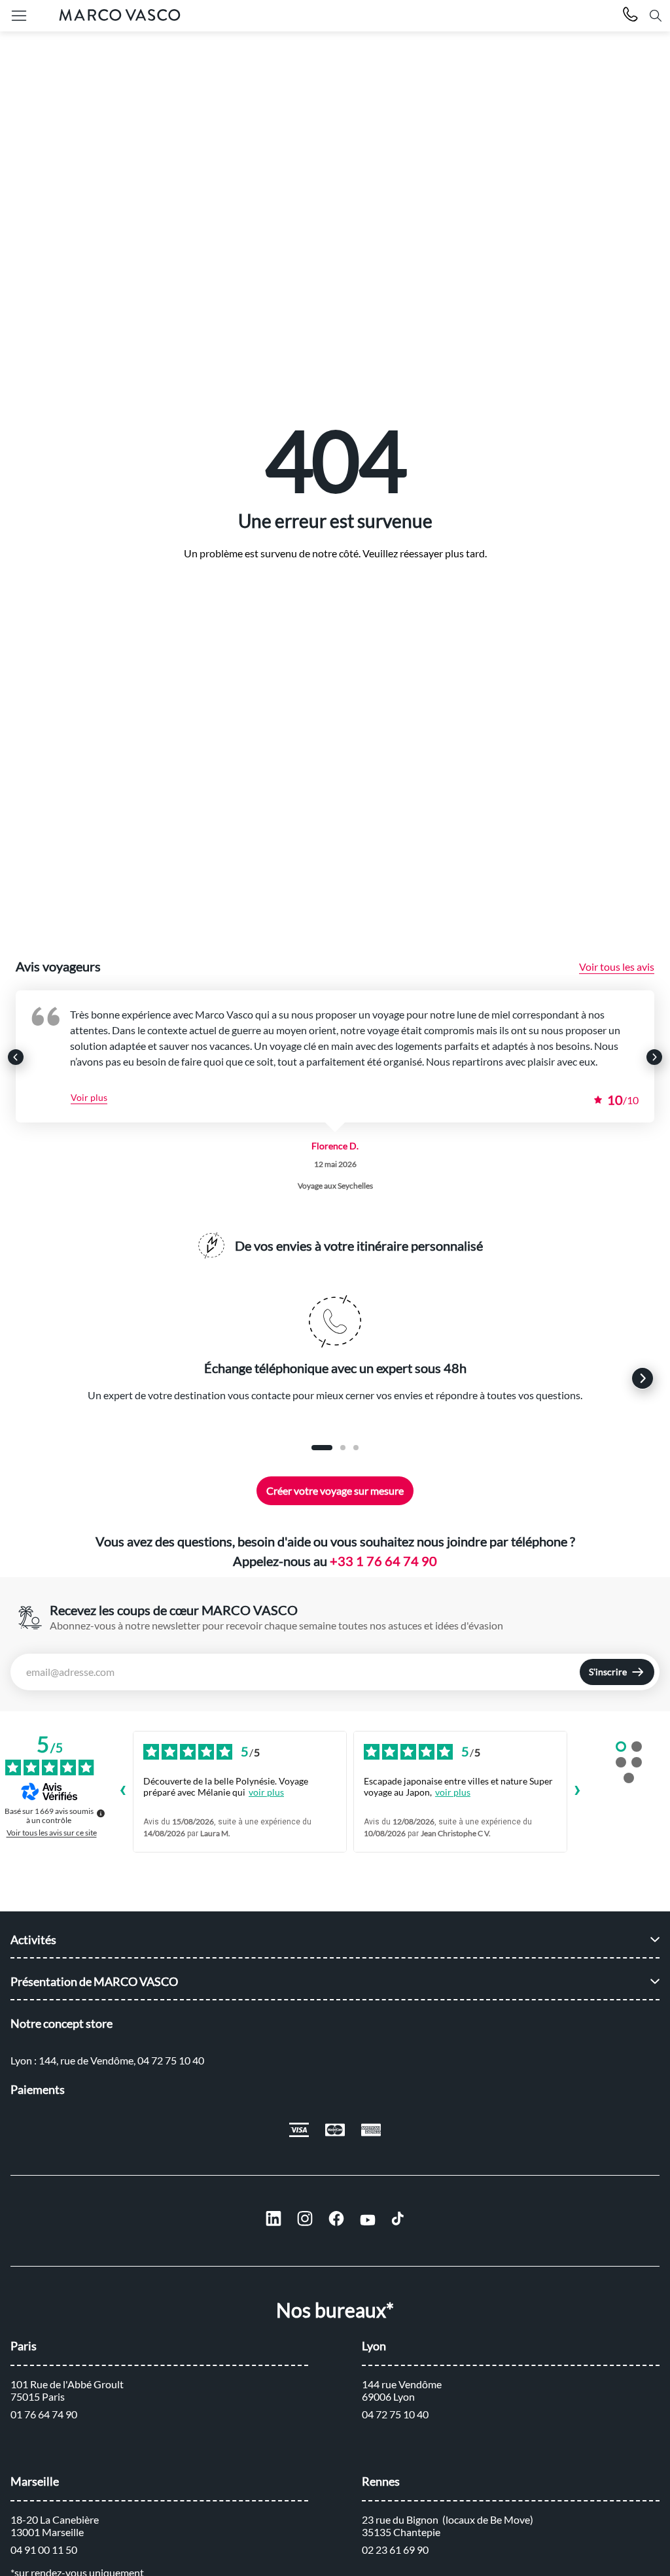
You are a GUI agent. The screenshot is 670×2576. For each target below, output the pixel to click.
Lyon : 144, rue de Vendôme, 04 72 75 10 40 (107, 2060)
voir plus (266, 1792)
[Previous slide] (16, 1057)
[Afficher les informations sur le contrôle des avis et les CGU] (101, 1813)
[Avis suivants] (578, 1792)
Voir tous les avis (617, 966)
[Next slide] (654, 1057)
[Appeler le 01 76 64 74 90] (630, 16)
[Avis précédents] (122, 1792)
